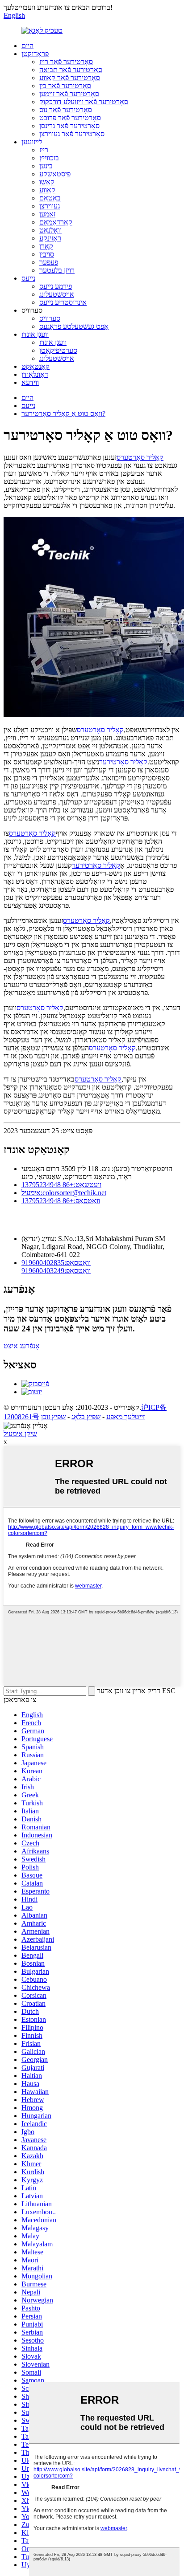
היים (27, 46)
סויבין (47, 254)
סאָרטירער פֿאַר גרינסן (69, 126)
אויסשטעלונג (57, 294)
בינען (46, 166)
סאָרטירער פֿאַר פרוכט (70, 118)
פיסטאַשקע (55, 174)
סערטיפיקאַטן (58, 350)
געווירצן (50, 206)
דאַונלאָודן (35, 374)
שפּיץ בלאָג (86, 1417)
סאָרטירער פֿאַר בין (65, 86)
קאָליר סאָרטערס (140, 457)
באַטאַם (50, 198)
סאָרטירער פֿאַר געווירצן (72, 134)
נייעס (28, 278)
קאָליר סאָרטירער (123, 762)
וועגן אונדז (35, 334)
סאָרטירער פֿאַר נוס (66, 110)
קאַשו (47, 182)
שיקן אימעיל (20, 1434)
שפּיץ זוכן (53, 1417)
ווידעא (30, 382)
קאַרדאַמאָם (56, 222)
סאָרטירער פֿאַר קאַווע (70, 78)
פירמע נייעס (56, 286)
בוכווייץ (49, 158)
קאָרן (46, 246)
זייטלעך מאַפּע (125, 1417)
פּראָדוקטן (35, 54)
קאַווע (47, 190)
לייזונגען (32, 142)
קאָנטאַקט (36, 366)
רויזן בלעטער (57, 270)
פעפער (49, 262)
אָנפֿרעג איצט (22, 1346)
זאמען (47, 214)
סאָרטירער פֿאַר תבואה (71, 70)
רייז (44, 150)
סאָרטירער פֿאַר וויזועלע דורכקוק (84, 102)
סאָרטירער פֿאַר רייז (66, 62)
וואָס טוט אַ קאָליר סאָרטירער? (63, 414)
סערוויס (50, 318)
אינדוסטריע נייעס (63, 302)
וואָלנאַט (50, 230)
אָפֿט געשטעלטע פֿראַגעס (74, 326)
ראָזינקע (50, 238)
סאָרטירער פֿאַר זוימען (69, 94)
